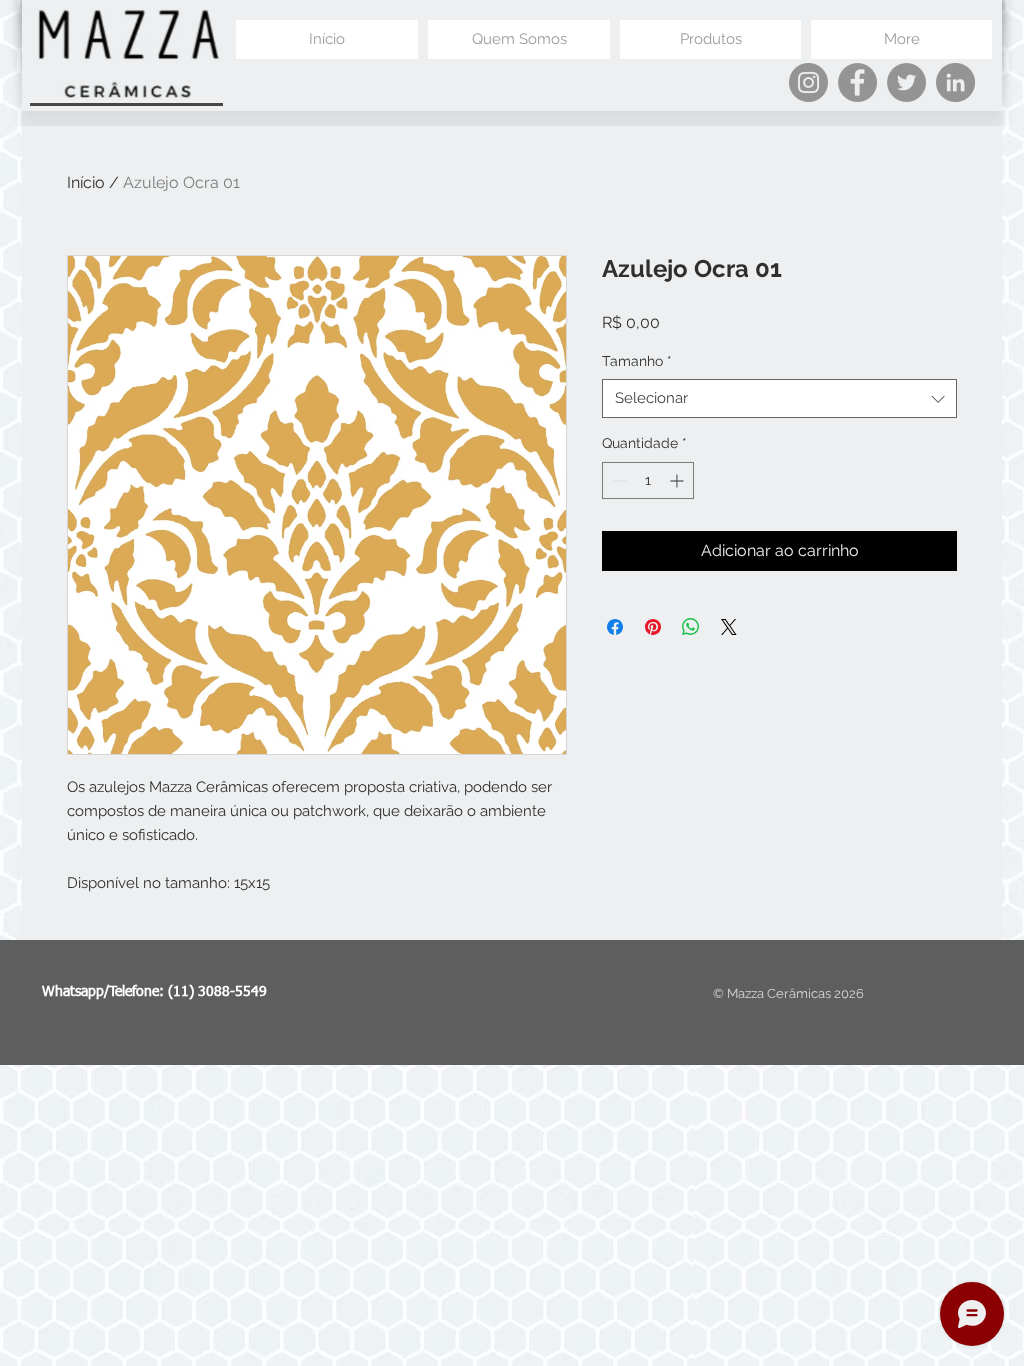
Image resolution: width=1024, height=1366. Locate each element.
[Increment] (678, 480)
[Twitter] (906, 82)
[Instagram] (808, 82)
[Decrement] (617, 480)
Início (86, 182)
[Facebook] (857, 82)
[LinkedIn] (955, 82)
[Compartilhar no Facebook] (615, 627)
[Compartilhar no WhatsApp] (691, 627)
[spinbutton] (648, 480)
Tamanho (637, 361)
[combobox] (779, 398)
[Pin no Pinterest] (653, 627)
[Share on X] (729, 627)
